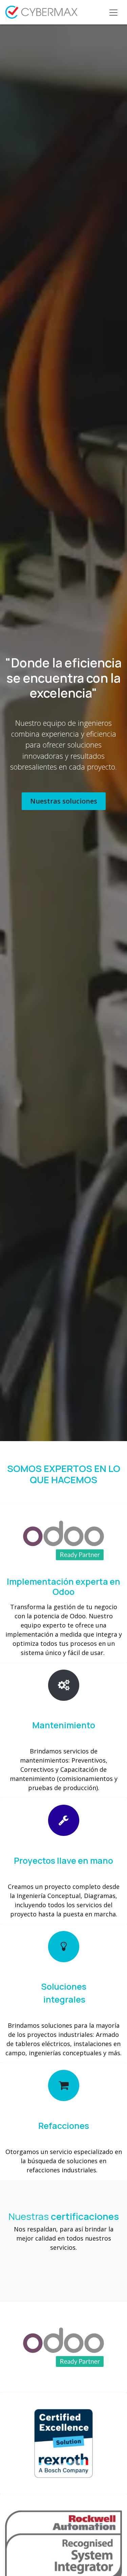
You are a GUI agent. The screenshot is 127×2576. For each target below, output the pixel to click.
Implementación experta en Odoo (63, 1587)
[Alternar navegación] (113, 12)
